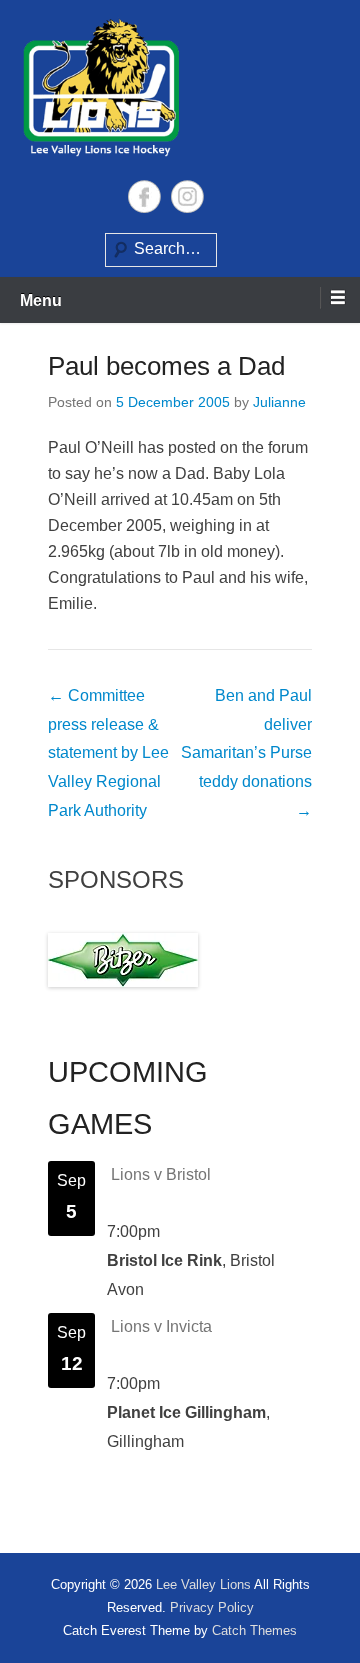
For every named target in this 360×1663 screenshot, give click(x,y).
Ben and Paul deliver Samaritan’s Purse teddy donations (246, 753)
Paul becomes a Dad (166, 366)
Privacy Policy (212, 1607)
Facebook (144, 196)
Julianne (279, 402)
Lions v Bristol (161, 1174)
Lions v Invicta (161, 1326)
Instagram (187, 196)
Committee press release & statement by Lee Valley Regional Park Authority (108, 753)
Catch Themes (254, 1630)
